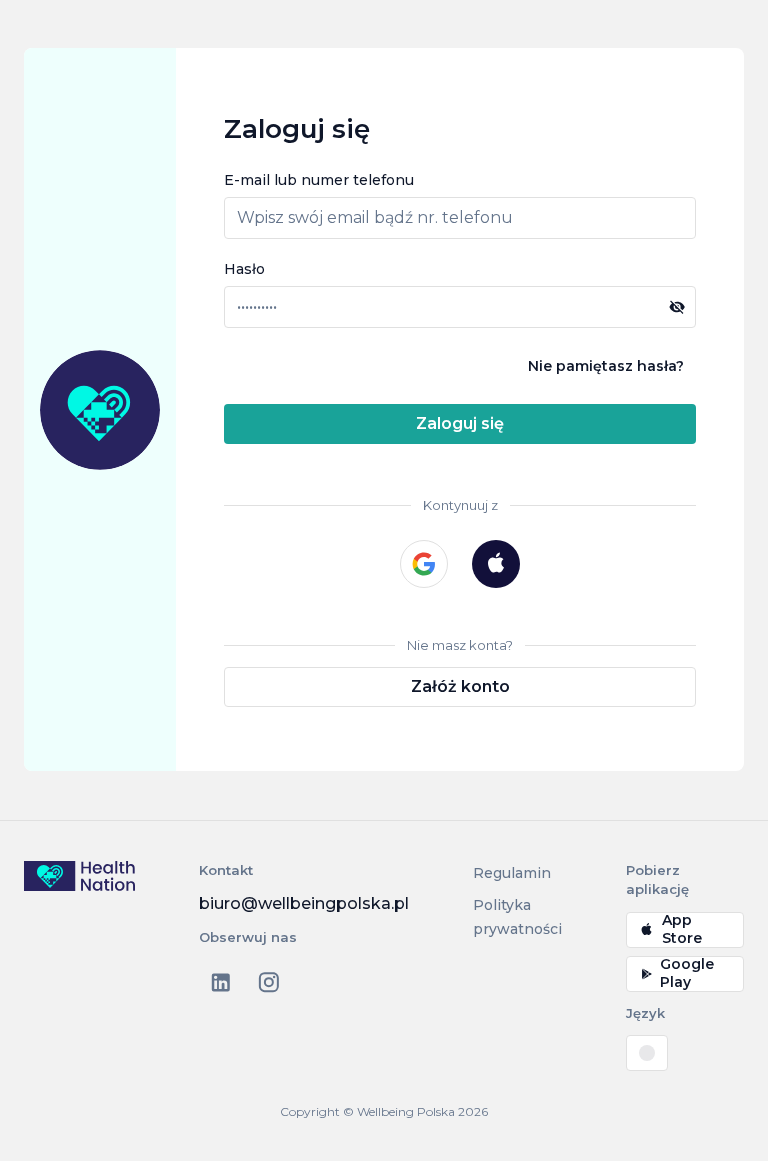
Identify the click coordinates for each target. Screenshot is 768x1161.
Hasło (244, 269)
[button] (677, 307)
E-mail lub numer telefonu (319, 180)
